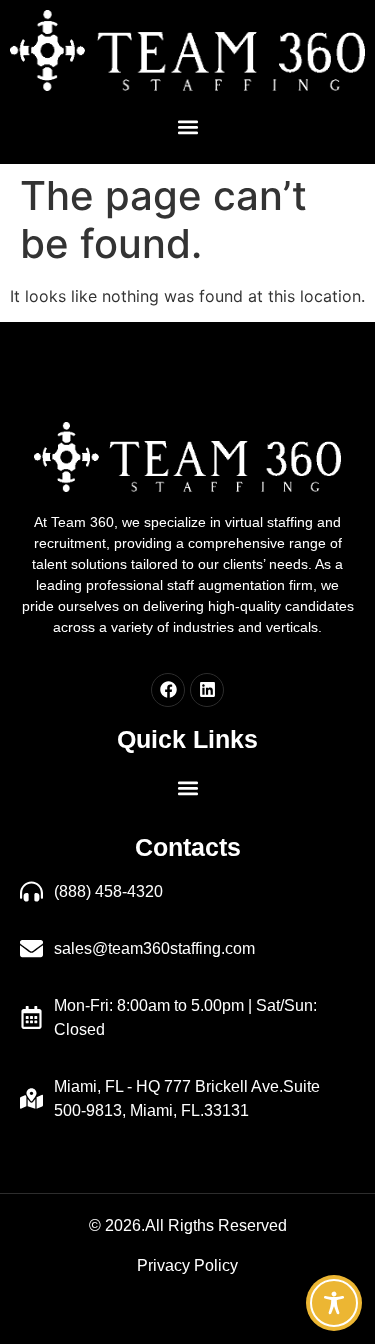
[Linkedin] (207, 690)
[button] (187, 127)
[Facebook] (168, 690)
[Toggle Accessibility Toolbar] (334, 1303)
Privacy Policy (187, 1265)
